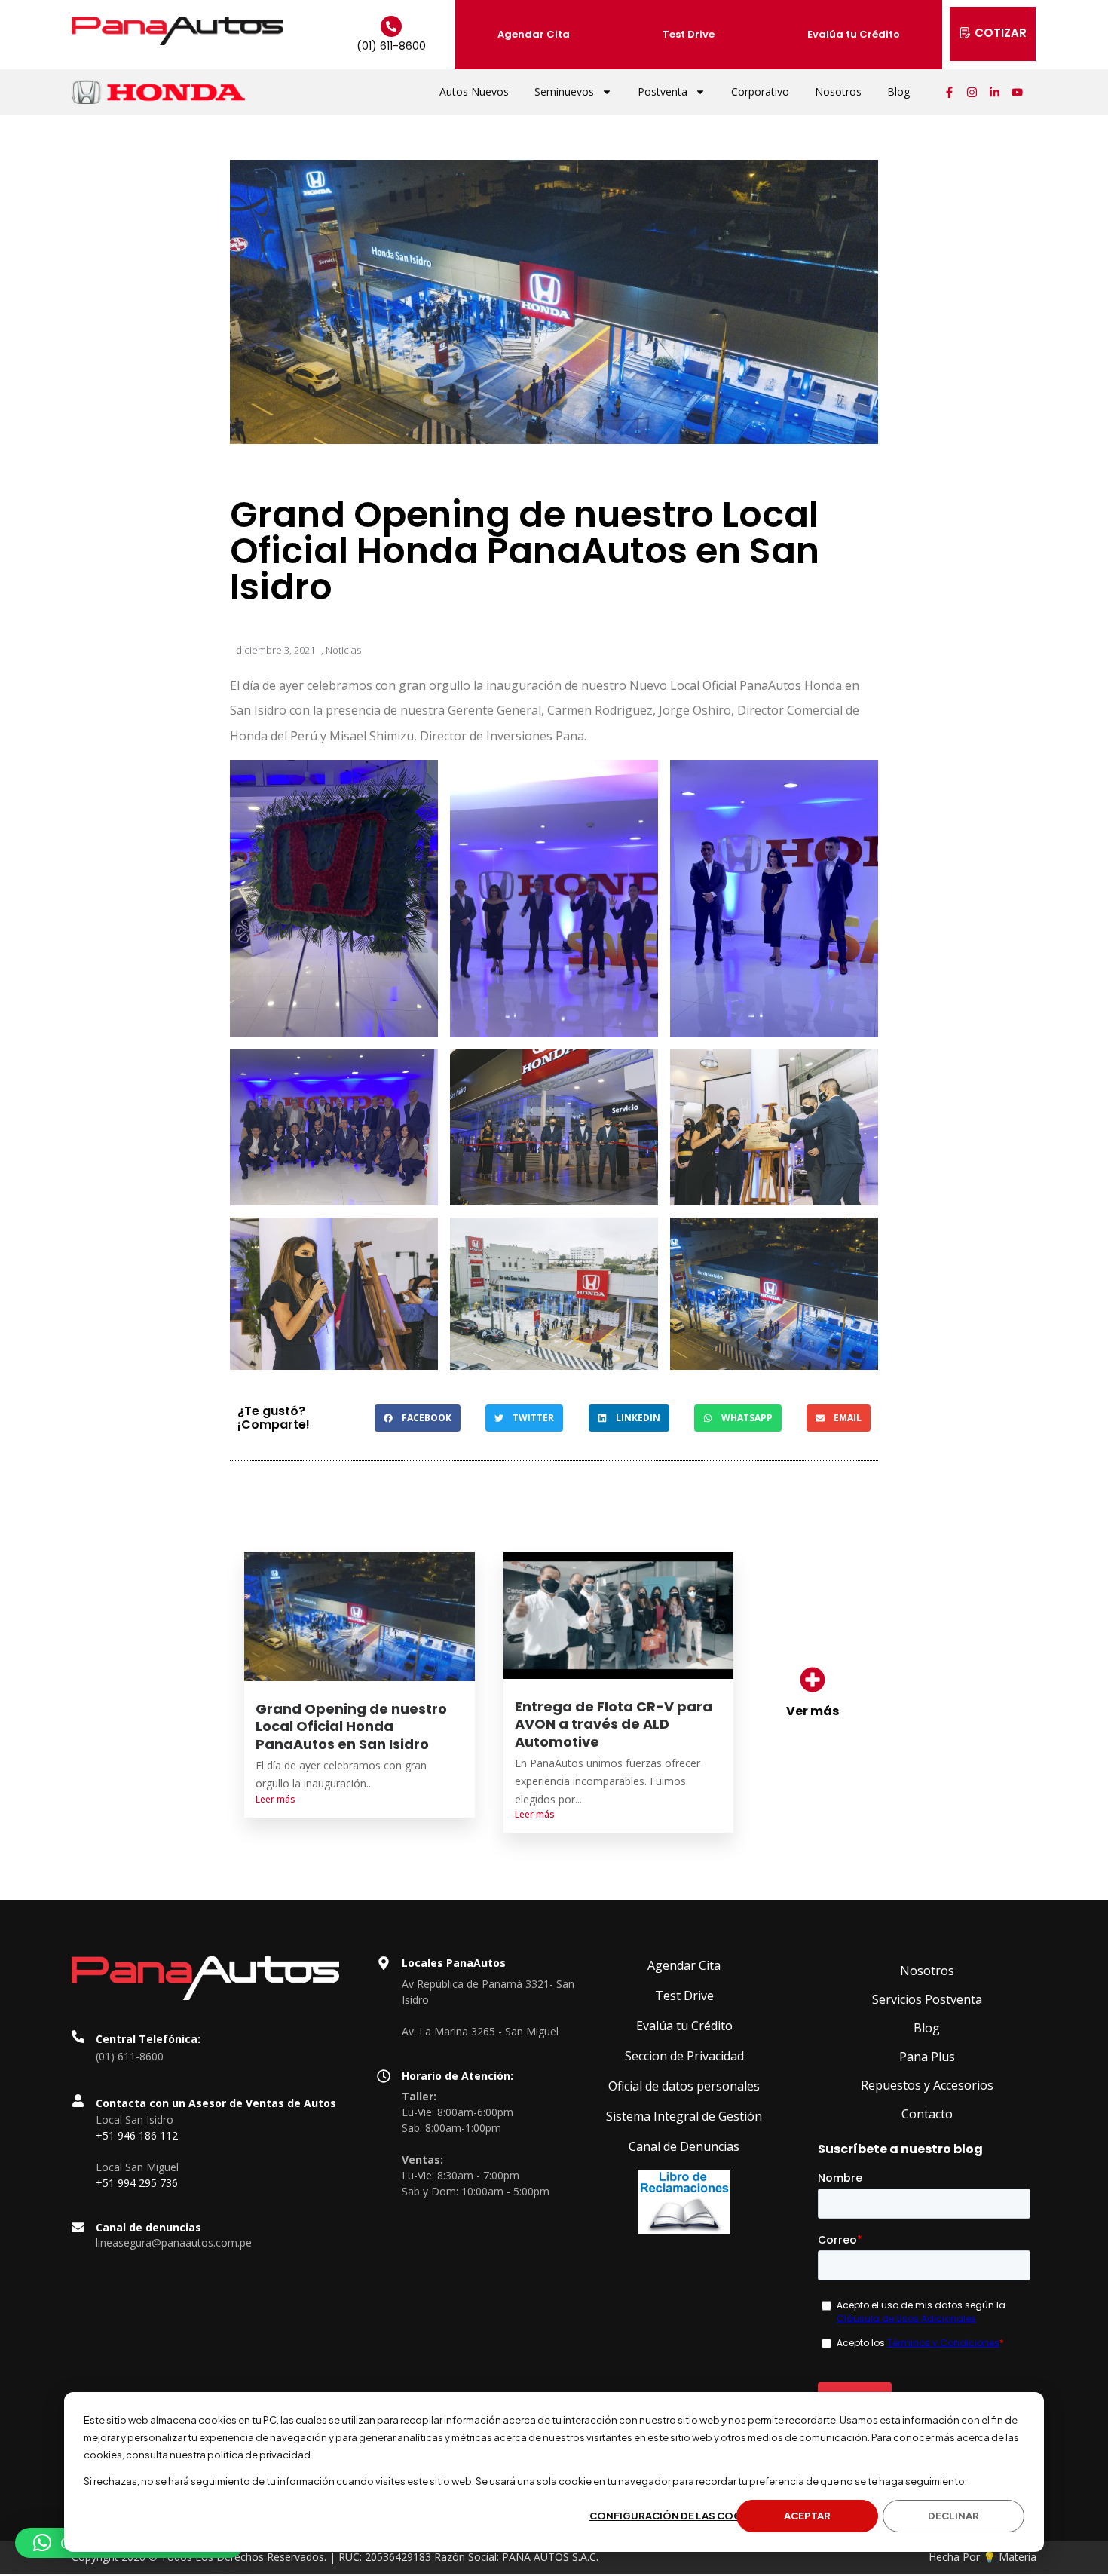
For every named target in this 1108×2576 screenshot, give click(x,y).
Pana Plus (927, 2057)
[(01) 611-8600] (391, 26)
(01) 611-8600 (391, 46)
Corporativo (760, 92)
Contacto (927, 2114)
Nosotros (838, 92)
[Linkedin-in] (995, 92)
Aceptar (807, 2516)
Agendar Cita (534, 34)
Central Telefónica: (148, 2039)
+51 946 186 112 (137, 2135)
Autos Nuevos (474, 92)
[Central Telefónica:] (78, 2037)
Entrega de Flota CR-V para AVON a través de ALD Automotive (614, 1724)
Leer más (275, 1799)
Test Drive (689, 34)
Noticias (343, 650)
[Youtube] (1018, 92)
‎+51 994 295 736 (137, 2183)
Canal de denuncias (148, 2227)
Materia (1018, 2557)
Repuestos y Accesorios (927, 2085)
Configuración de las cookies (677, 2516)
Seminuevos (564, 92)
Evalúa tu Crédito (854, 34)
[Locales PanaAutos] (384, 1963)
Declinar (953, 2516)
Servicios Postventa (927, 1999)
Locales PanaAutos (454, 1963)
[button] (418, 1418)
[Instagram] (972, 92)
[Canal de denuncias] (78, 2227)
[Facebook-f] (950, 92)
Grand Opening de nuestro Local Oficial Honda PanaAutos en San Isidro (351, 1726)
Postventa (663, 92)
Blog (898, 92)
